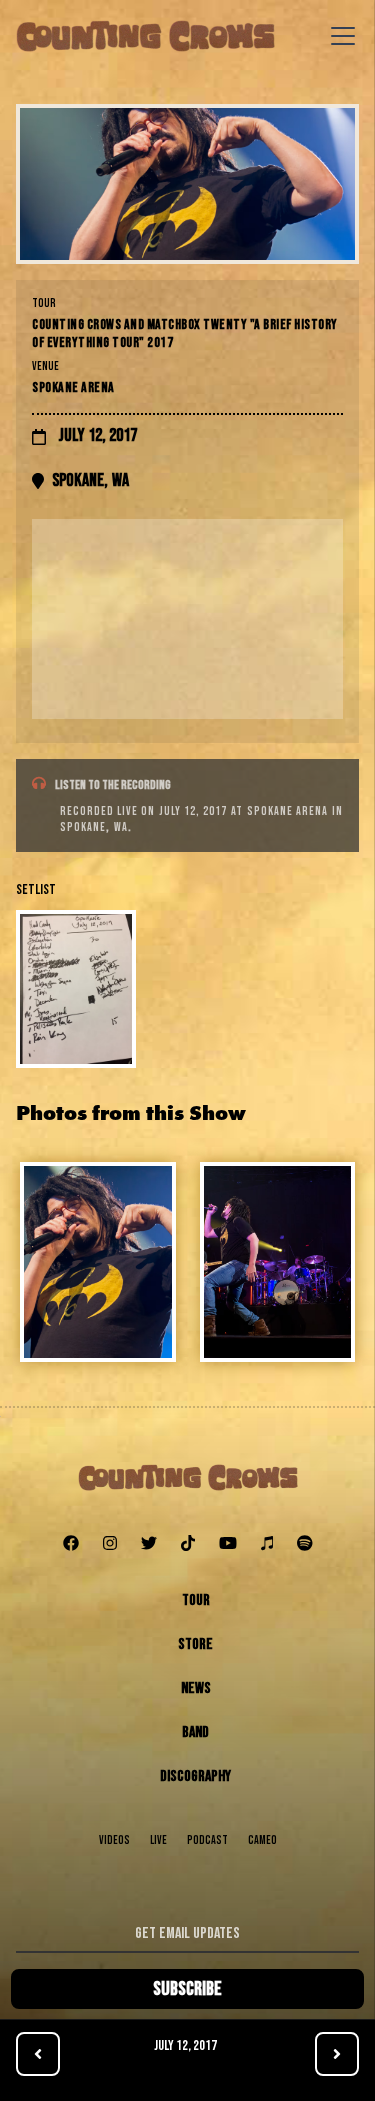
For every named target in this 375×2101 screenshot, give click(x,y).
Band (195, 1732)
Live (158, 1840)
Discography (195, 1776)
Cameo (262, 1840)
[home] (145, 36)
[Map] (187, 619)
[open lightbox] (187, 184)
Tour (196, 1600)
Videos (114, 1840)
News (196, 1688)
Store (195, 1644)
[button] (339, 36)
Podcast (207, 1840)
